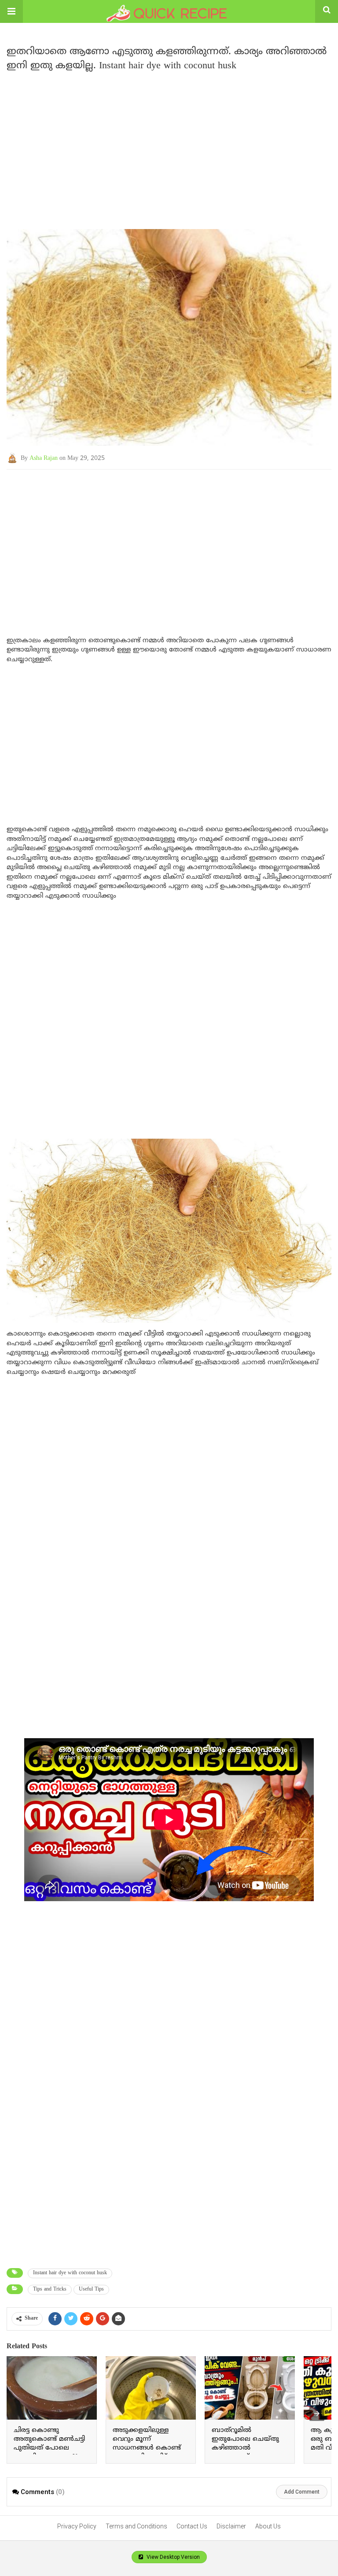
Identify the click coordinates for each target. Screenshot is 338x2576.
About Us (268, 2526)
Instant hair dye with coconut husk (70, 2273)
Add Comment (302, 2492)
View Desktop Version (173, 2557)
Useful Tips (91, 2289)
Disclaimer (231, 2526)
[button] (11, 11)
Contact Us (192, 2526)
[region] (169, 146)
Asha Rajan (44, 458)
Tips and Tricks (50, 2289)
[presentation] (317, 2413)
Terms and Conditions (136, 2526)
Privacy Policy (77, 2526)
